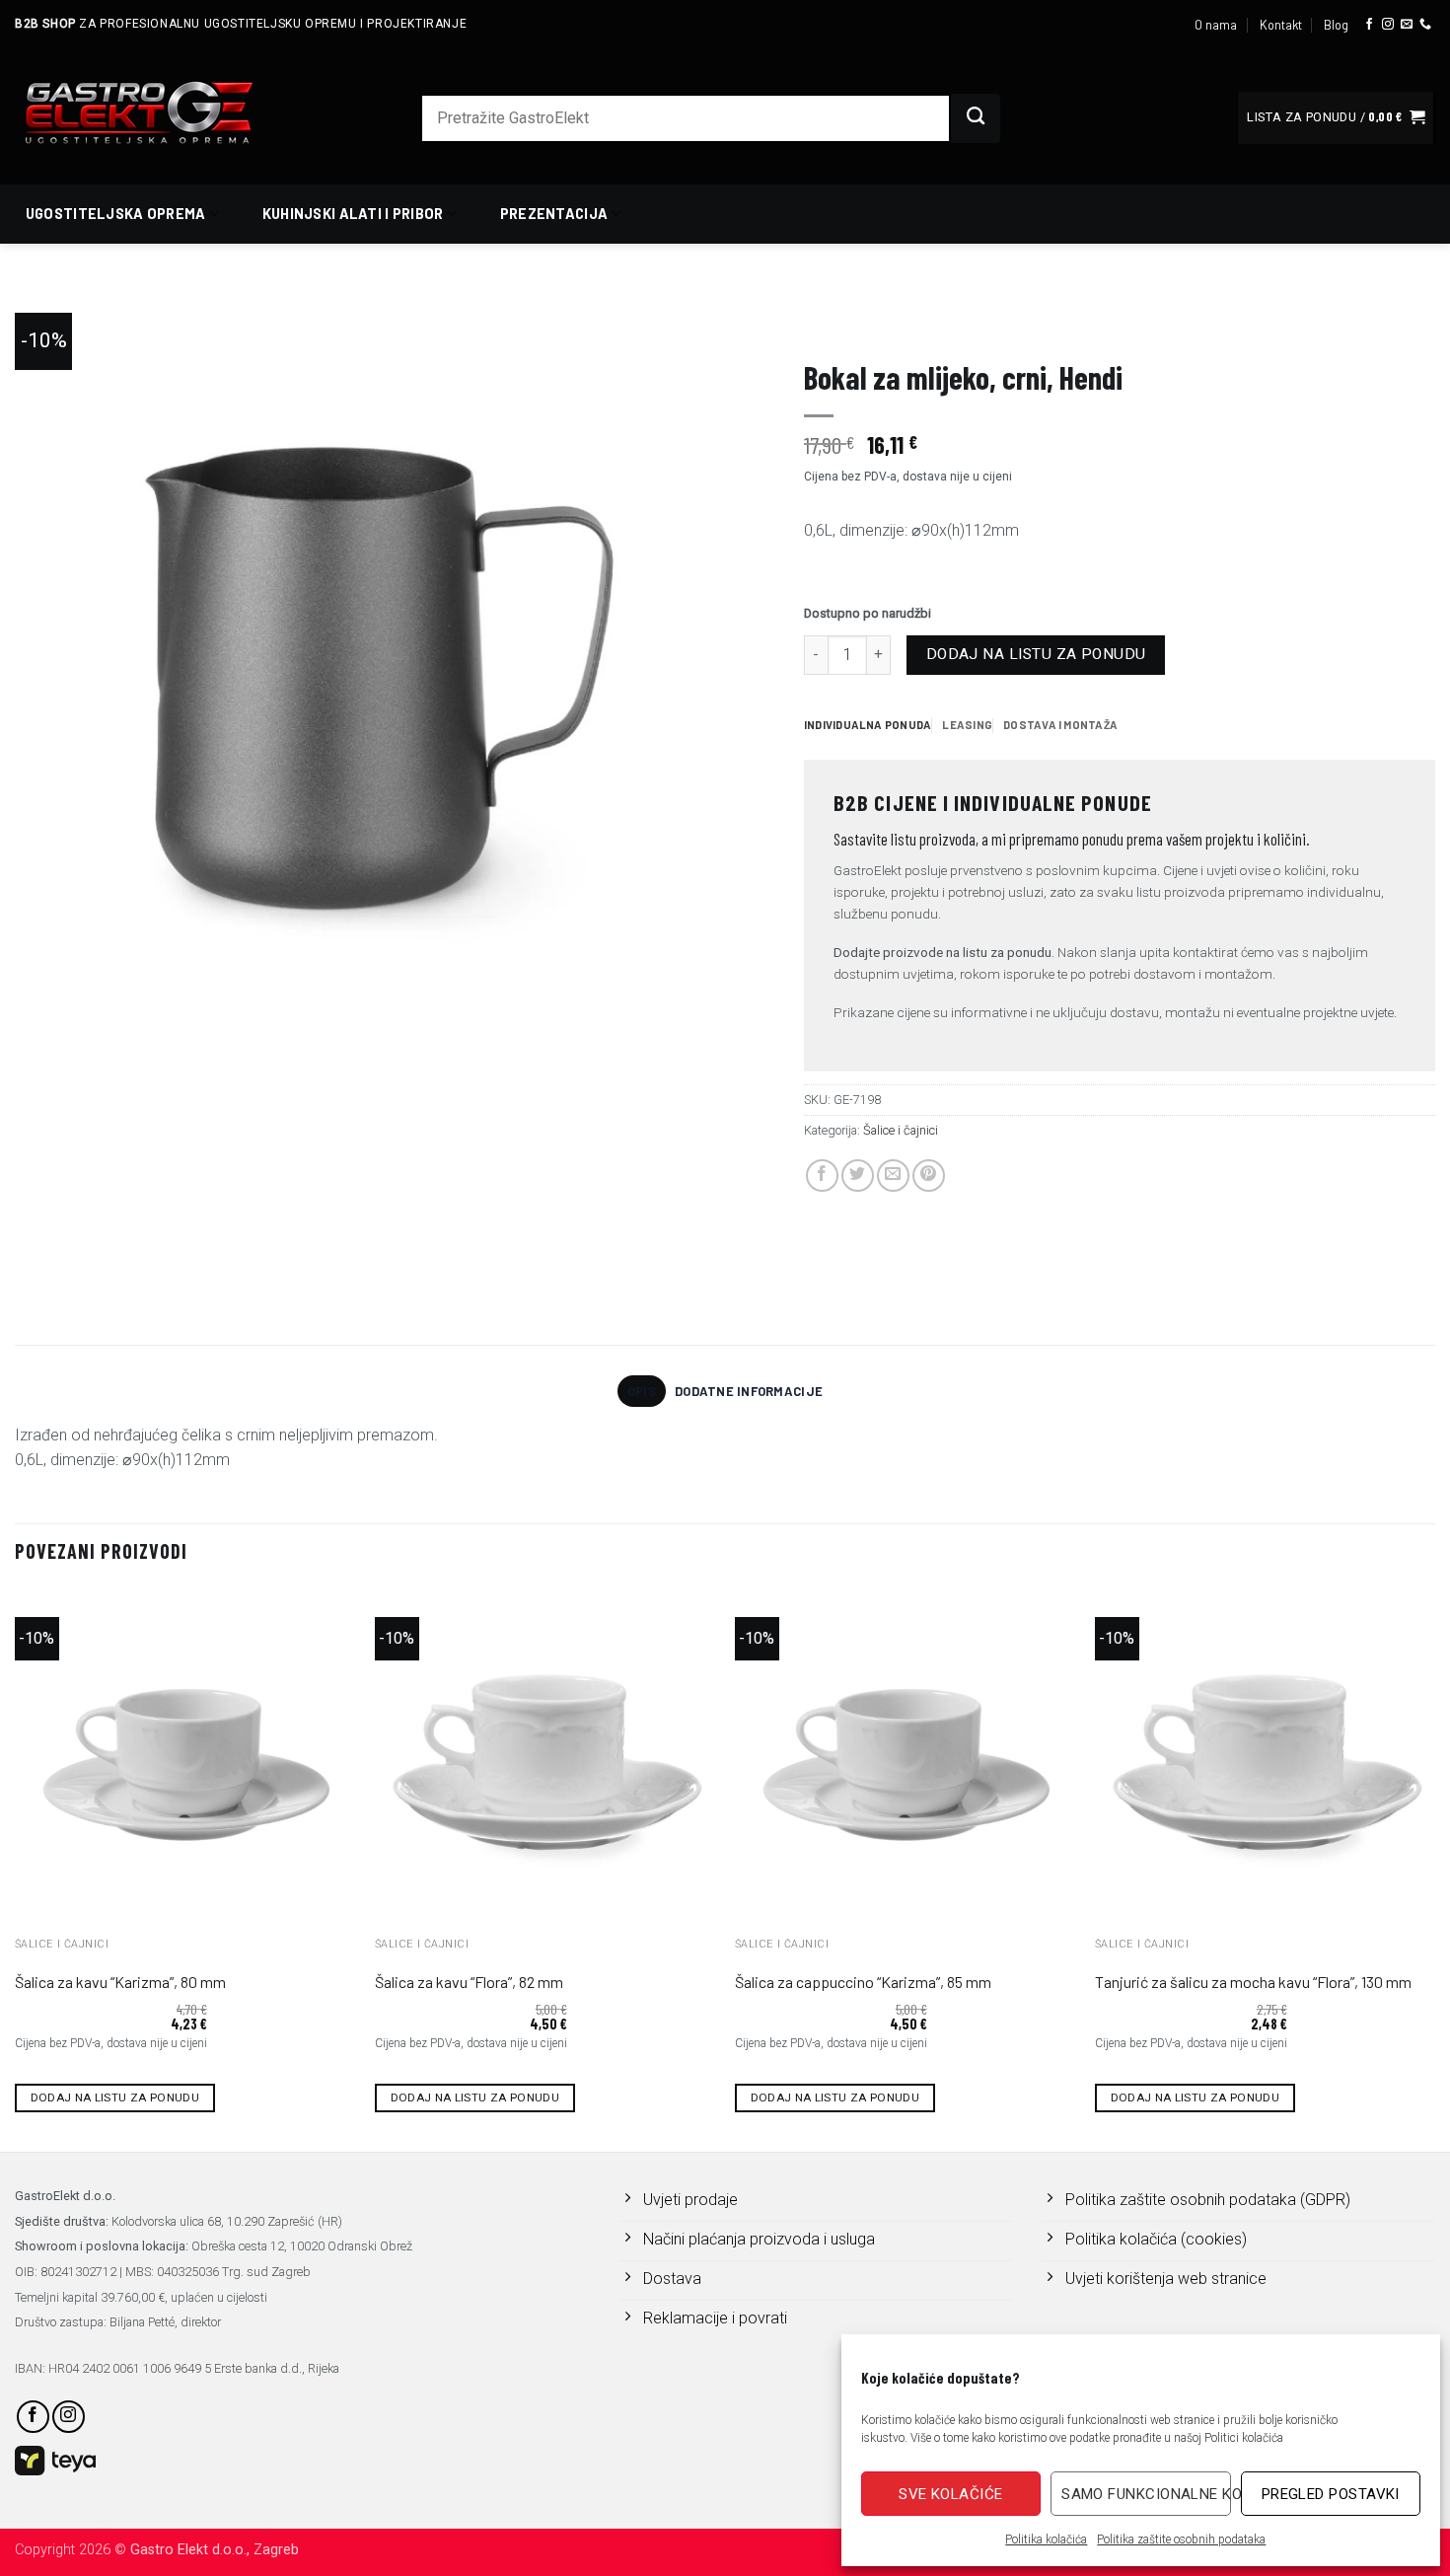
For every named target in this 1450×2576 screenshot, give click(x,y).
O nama (1216, 25)
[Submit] (976, 118)
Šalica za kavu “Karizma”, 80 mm (120, 1982)
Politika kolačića (1046, 2539)
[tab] (868, 725)
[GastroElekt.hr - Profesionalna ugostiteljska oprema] (163, 112)
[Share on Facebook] (822, 1176)
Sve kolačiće (950, 2494)
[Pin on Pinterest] (929, 1176)
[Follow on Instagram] (1388, 25)
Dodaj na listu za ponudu (1036, 654)
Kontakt (1281, 25)
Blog (1336, 25)
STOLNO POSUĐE (965, 322)
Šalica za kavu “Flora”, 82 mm (469, 1982)
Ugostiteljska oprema (116, 214)
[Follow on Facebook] (1369, 25)
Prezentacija (554, 214)
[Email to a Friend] (893, 1176)
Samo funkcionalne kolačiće (1146, 2494)
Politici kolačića (1244, 2438)
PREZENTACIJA (849, 322)
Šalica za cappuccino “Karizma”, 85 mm (863, 1982)
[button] (1336, 118)
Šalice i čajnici (1086, 322)
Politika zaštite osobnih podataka (1181, 2539)
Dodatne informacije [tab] (749, 1391)
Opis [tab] (642, 1391)
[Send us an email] (1407, 25)
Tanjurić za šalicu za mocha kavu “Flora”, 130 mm (1253, 1982)
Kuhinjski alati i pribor (353, 214)
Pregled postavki (1331, 2494)
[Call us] (1425, 25)
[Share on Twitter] (858, 1176)
